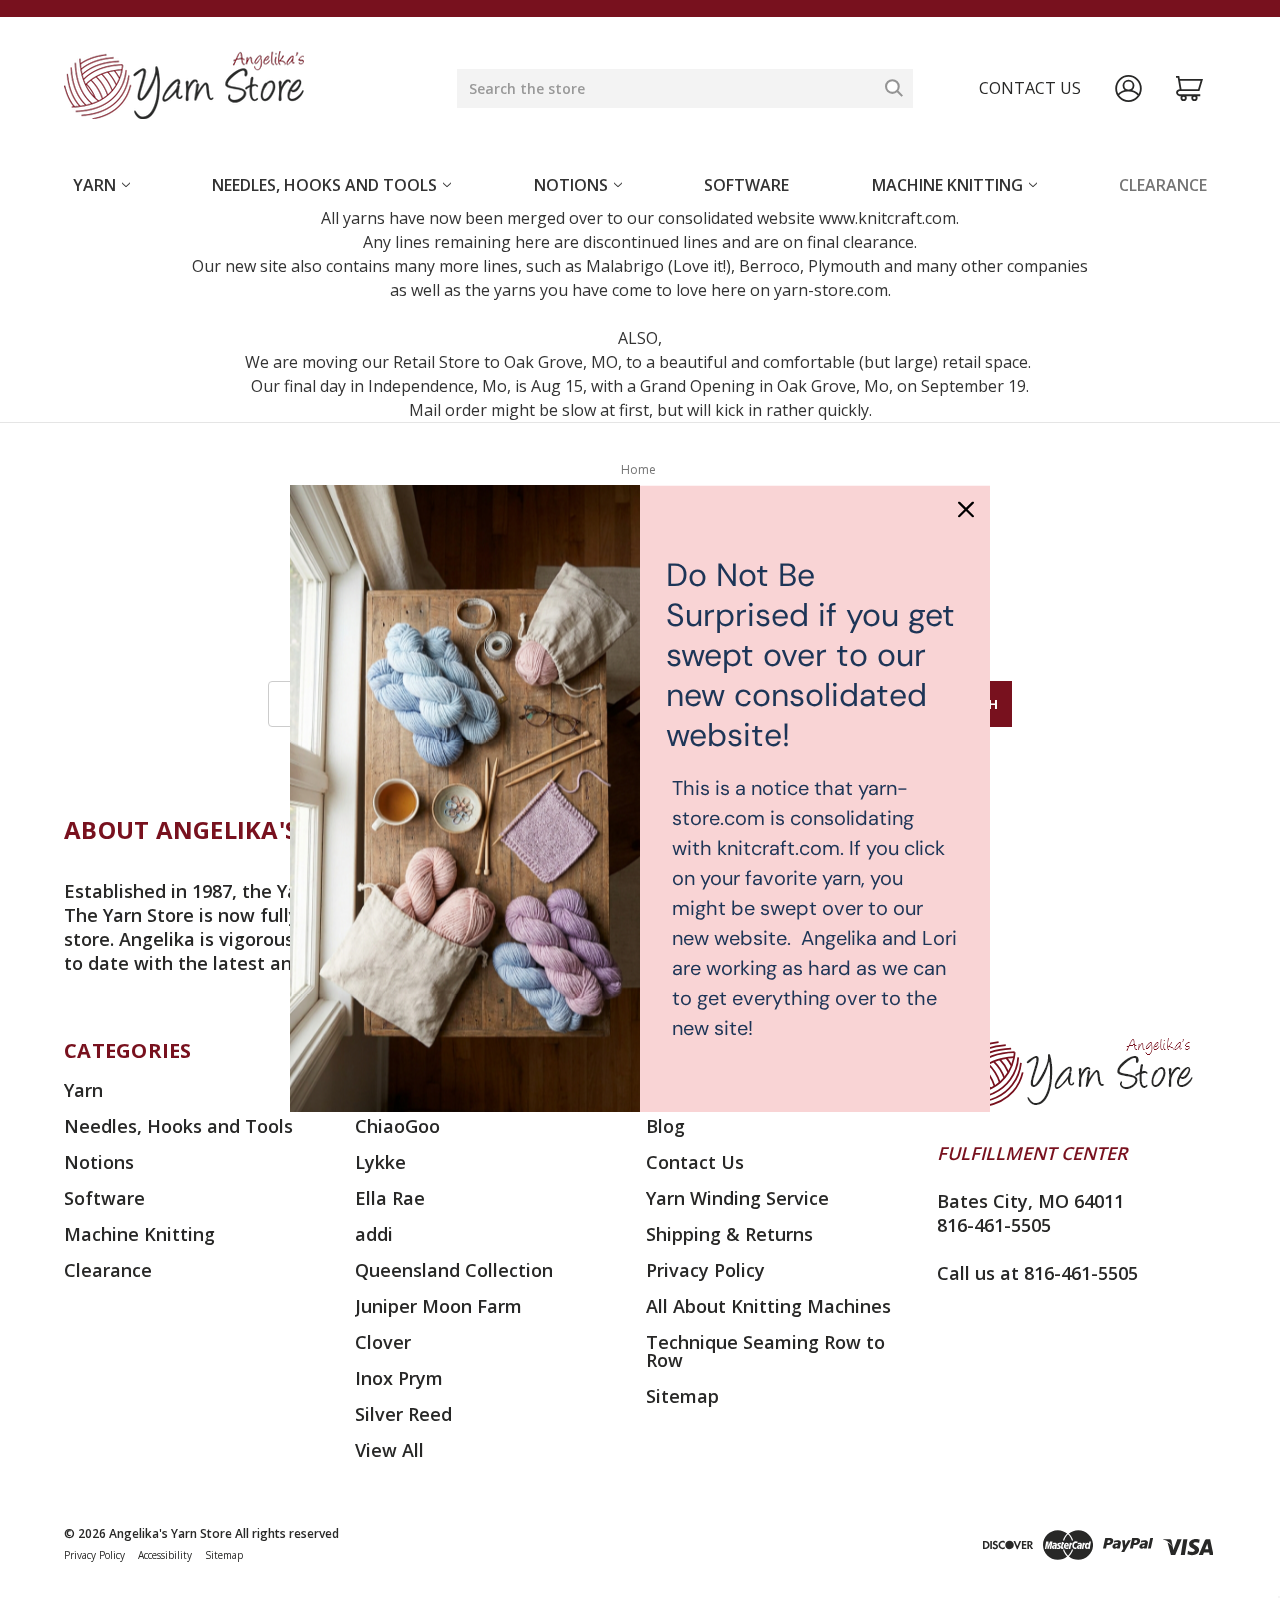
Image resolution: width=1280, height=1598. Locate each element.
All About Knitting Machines (768, 1306)
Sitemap (682, 1396)
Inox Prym (399, 1378)
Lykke (380, 1162)
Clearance (1163, 185)
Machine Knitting (947, 185)
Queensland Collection (454, 1270)
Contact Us (695, 1162)
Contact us (1030, 88)
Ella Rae (390, 1198)
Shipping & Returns (729, 1234)
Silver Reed (403, 1414)
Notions (571, 185)
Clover (383, 1342)
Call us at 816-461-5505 (1037, 1273)
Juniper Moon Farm (438, 1306)
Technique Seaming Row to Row (765, 1351)
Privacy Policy (705, 1270)
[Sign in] (1128, 88)
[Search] (894, 88)
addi (374, 1234)
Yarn (94, 185)
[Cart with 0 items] (1189, 88)
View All (389, 1450)
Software (746, 185)
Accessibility (165, 1555)
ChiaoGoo (397, 1126)
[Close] (966, 509)
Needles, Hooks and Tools (324, 185)
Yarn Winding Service (737, 1198)
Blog (665, 1126)
